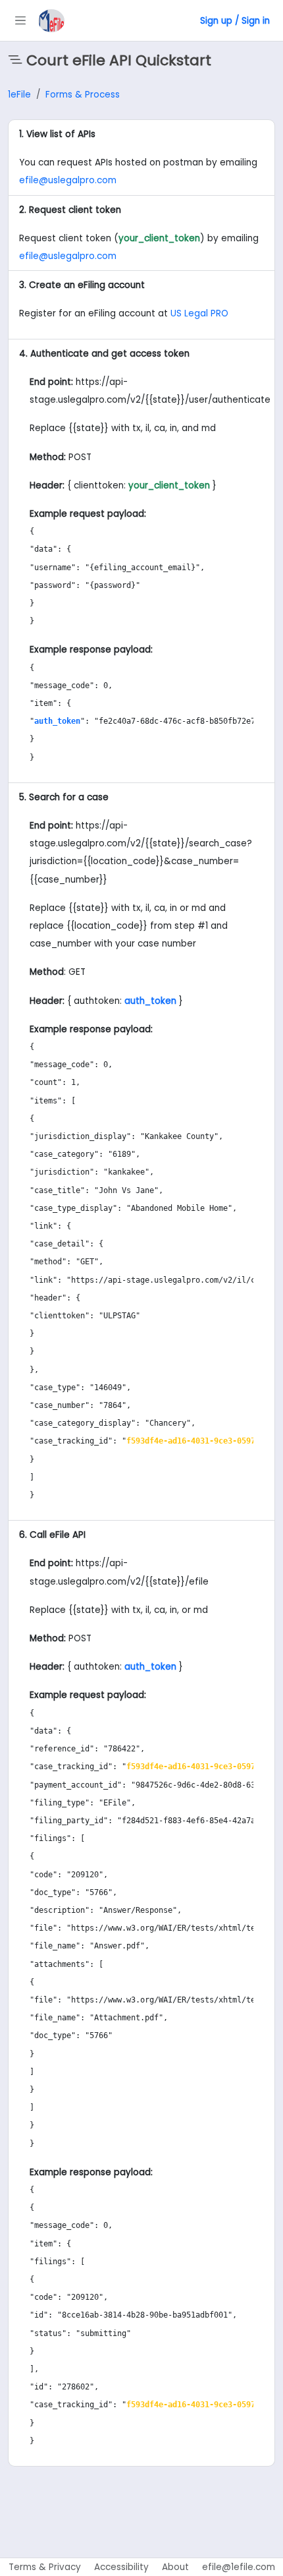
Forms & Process (83, 95)
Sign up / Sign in (235, 21)
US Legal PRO (199, 313)
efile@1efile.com (239, 2567)
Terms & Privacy (45, 2567)
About (175, 2567)
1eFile (19, 95)
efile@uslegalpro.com (68, 180)
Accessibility (121, 2567)
